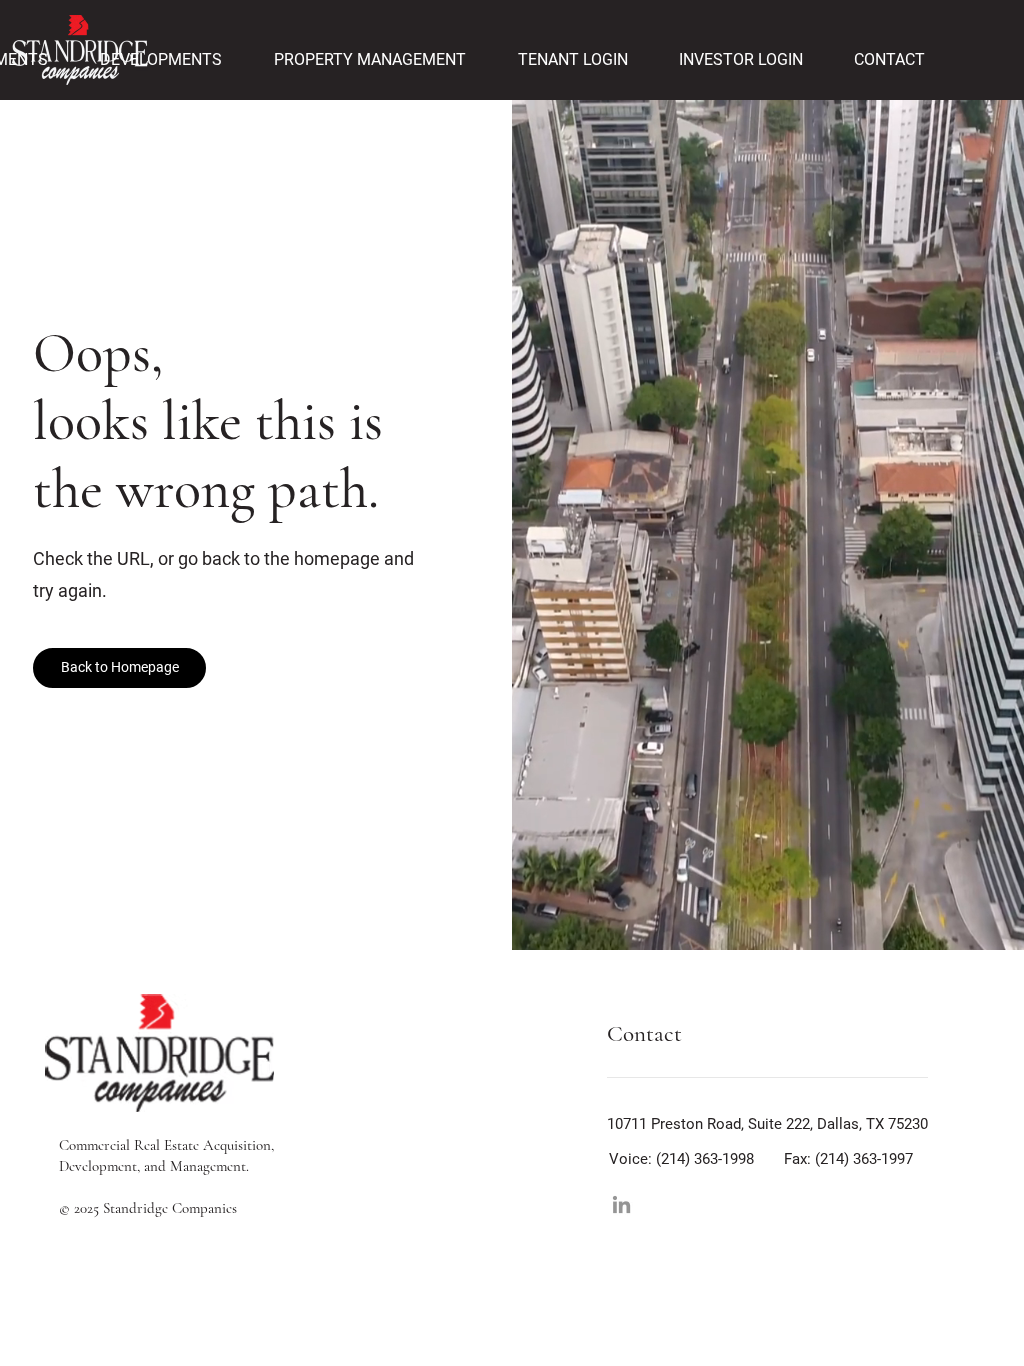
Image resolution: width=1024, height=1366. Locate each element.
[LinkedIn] (621, 1204)
